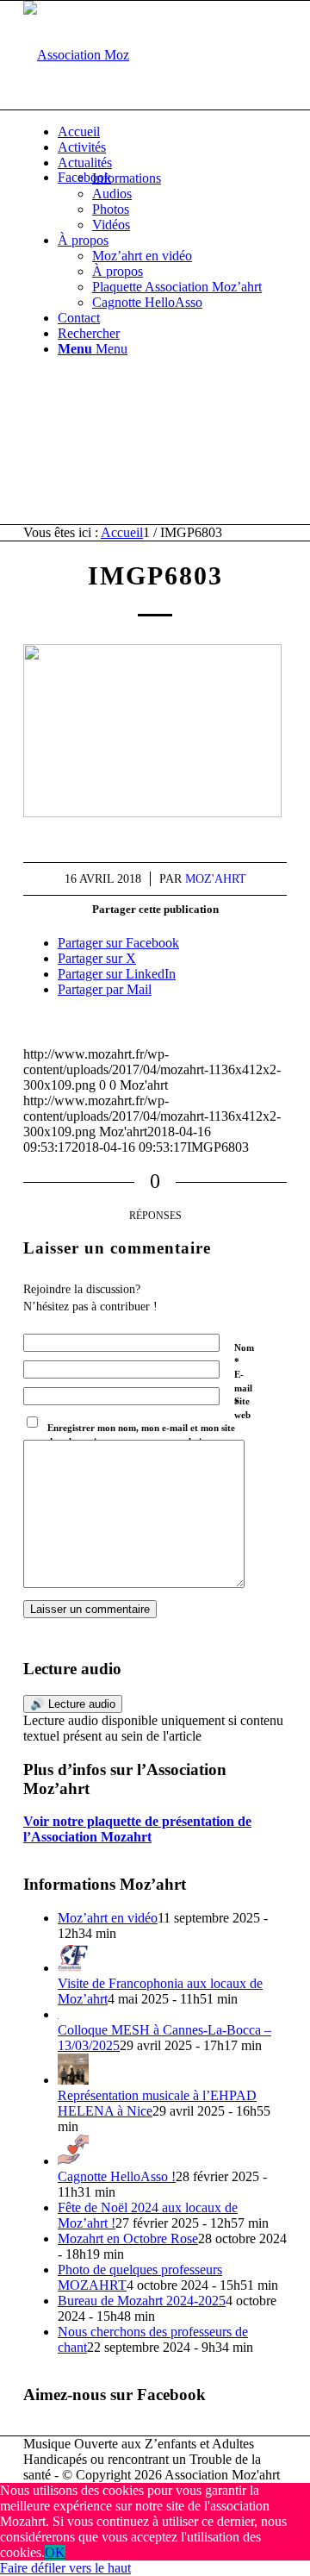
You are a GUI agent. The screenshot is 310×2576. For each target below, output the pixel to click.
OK (55, 2552)
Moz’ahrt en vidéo (108, 1918)
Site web (242, 1408)
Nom (244, 1355)
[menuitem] (172, 132)
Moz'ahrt (216, 878)
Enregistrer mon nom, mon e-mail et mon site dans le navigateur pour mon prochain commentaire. (141, 1442)
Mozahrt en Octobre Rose (128, 2238)
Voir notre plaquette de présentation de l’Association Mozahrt (137, 1829)
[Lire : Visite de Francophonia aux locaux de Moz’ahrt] (73, 1968)
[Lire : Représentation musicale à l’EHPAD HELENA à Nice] (73, 2080)
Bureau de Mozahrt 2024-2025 (142, 2301)
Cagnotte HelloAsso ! (117, 2176)
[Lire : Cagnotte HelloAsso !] (73, 2161)
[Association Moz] (76, 55)
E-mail (243, 1388)
